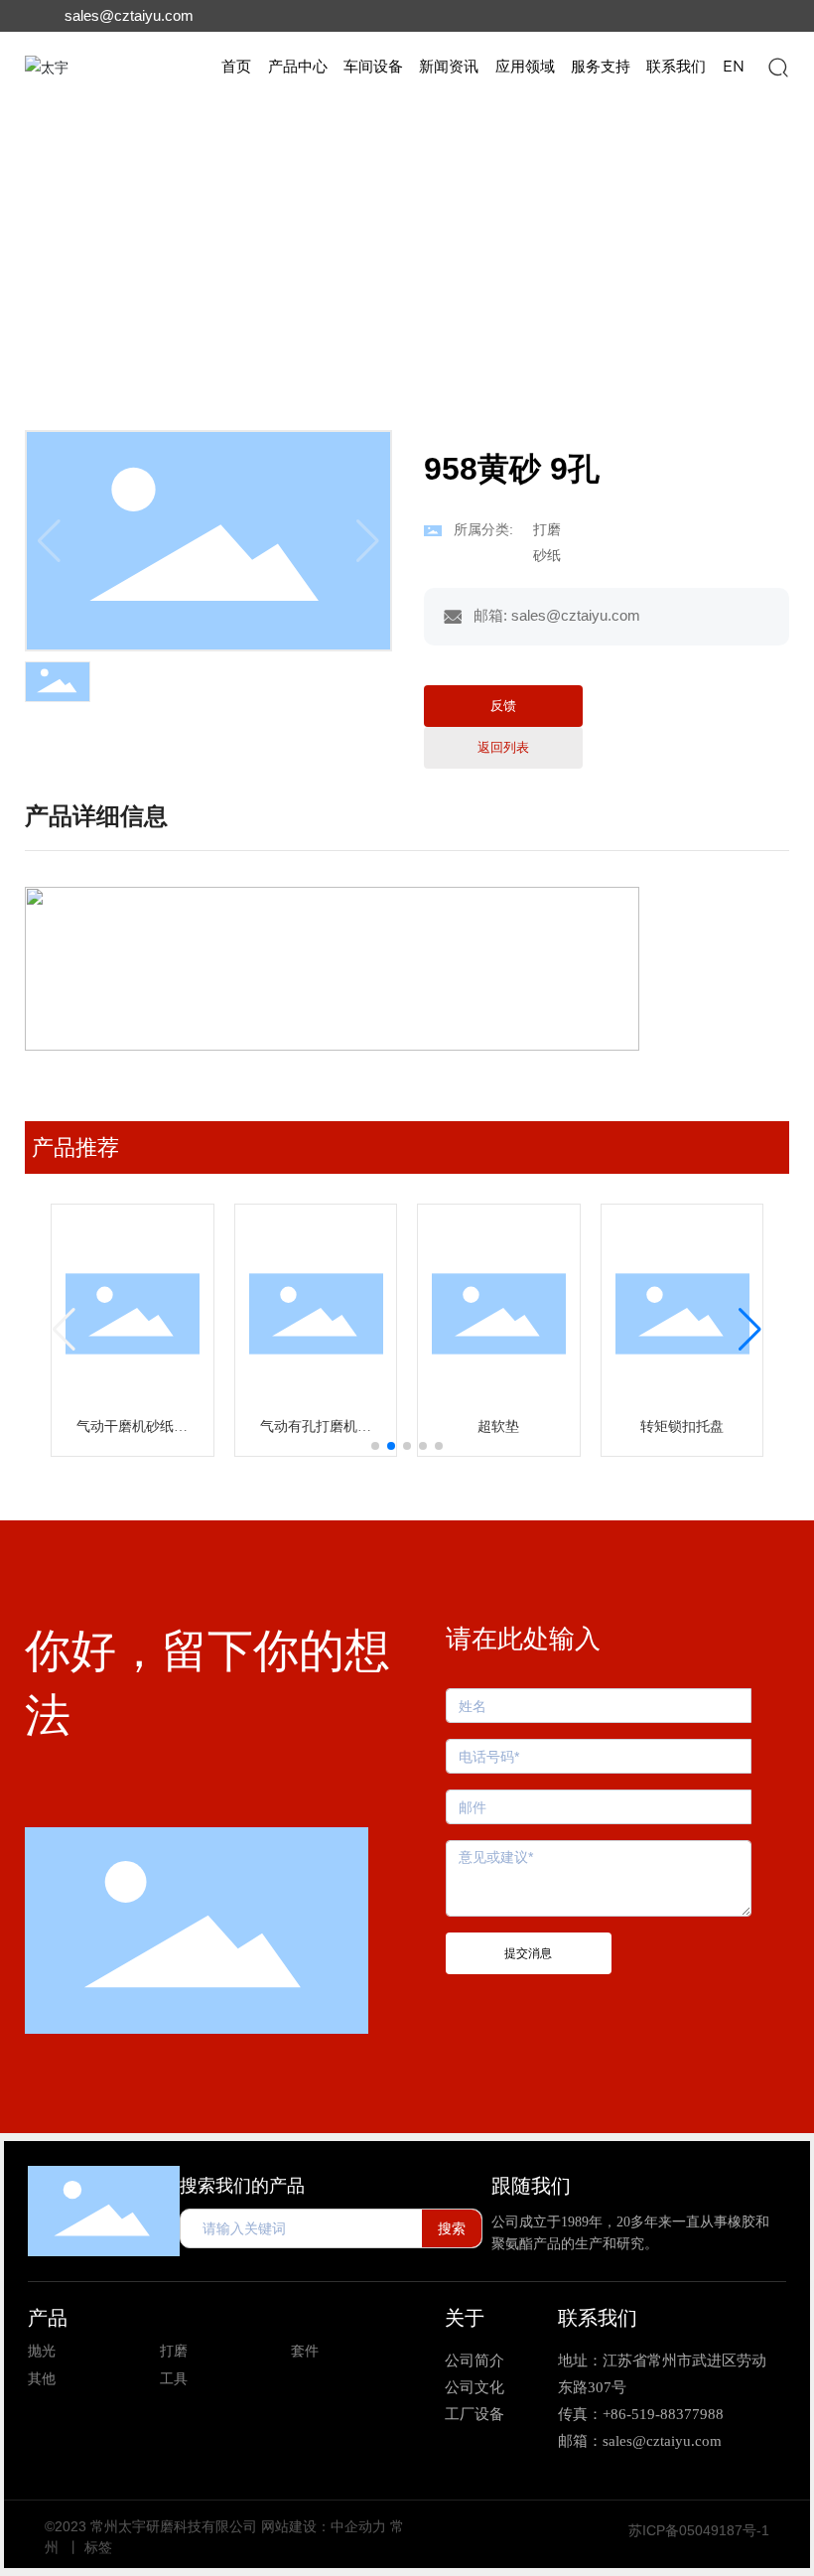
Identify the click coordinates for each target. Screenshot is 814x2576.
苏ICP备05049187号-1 (699, 2530)
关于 (465, 2318)
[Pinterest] (770, 16)
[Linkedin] (663, 16)
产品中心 (129, 240)
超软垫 (498, 1427)
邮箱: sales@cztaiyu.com (557, 615)
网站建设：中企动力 (324, 2526)
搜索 (452, 2228)
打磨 (202, 240)
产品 (48, 2318)
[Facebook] (627, 16)
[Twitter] (699, 16)
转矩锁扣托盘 (682, 1427)
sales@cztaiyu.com (129, 15)
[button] (375, 1446)
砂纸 (258, 240)
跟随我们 (531, 2186)
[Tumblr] (735, 16)
